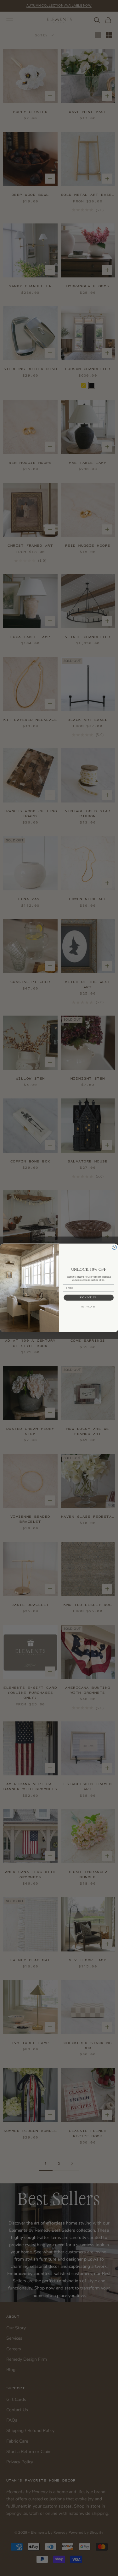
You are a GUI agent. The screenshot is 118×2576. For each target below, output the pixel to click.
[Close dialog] (114, 1248)
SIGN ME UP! (89, 1297)
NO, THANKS (89, 1307)
